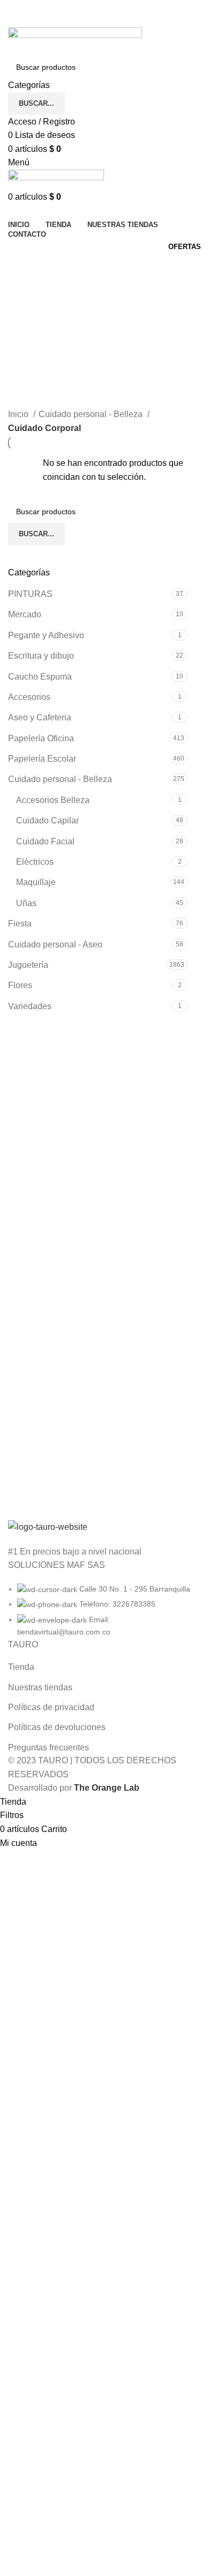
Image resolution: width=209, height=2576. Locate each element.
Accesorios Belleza (53, 800)
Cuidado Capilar (47, 820)
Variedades (30, 1006)
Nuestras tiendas (40, 1687)
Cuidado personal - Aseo (55, 944)
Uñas (26, 903)
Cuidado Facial (45, 841)
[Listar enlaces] (104, 1579)
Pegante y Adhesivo (46, 635)
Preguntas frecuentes (48, 1747)
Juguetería (28, 965)
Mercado (25, 614)
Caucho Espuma (40, 677)
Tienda (21, 1667)
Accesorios (29, 697)
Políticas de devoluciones (57, 1727)
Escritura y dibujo (41, 656)
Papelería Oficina (41, 738)
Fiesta (20, 924)
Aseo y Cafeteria (40, 717)
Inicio (19, 414)
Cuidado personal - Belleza (60, 779)
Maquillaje (36, 882)
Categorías (30, 319)
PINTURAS (30, 594)
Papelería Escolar (42, 759)
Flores (20, 985)
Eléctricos (35, 862)
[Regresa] (21, 267)
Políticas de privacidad (51, 1707)
